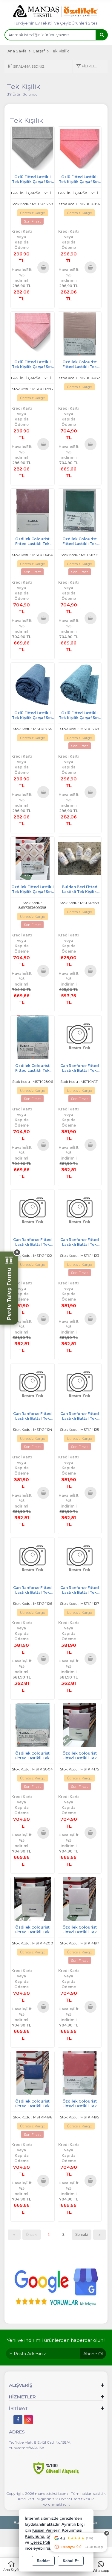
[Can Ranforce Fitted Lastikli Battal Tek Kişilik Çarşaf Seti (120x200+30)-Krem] (33, 1559)
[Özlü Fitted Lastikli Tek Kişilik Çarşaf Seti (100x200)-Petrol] (80, 684)
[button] (86, 67)
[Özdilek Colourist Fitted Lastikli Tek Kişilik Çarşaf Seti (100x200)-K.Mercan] (80, 2072)
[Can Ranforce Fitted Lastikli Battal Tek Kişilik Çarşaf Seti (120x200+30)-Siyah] (80, 1037)
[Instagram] (28, 2420)
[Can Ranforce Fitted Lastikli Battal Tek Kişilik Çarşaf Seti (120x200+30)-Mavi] (80, 1385)
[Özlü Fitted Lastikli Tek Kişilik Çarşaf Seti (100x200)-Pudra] (33, 333)
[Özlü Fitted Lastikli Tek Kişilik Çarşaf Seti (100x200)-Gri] (33, 148)
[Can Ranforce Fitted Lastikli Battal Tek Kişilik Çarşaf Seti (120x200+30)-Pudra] (33, 1211)
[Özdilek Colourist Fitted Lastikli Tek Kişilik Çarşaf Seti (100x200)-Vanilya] (33, 1898)
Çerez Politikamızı (47, 2542)
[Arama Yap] (102, 35)
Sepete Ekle (43, 267)
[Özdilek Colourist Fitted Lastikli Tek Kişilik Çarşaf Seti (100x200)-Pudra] (80, 1898)
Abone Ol (93, 2354)
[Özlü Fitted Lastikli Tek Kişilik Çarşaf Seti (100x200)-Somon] (80, 148)
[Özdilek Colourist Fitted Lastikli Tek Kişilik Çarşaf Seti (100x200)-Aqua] (33, 1724)
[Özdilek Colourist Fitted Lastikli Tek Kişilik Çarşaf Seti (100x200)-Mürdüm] (33, 510)
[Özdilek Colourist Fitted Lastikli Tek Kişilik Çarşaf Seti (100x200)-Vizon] (80, 1724)
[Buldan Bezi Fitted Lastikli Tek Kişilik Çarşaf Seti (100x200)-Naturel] (80, 858)
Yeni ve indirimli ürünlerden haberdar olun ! (56, 2340)
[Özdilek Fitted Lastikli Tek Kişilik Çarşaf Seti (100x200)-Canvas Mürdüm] (33, 858)
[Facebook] (18, 2420)
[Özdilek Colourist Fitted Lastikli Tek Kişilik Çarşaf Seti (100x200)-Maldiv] (33, 1037)
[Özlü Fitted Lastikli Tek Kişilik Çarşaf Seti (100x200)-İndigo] (33, 684)
